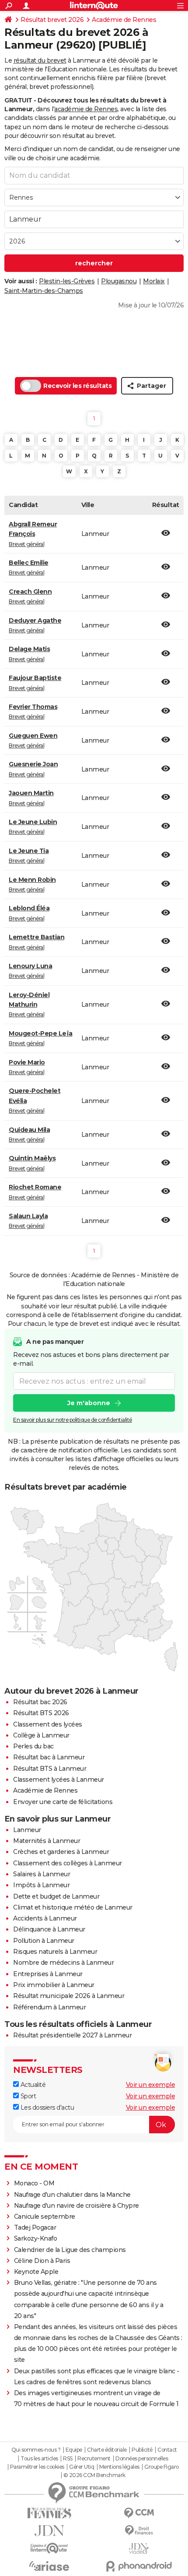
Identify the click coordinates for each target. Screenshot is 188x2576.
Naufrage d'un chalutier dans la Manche (72, 2195)
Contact (167, 2450)
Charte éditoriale (107, 2450)
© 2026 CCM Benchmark (94, 2475)
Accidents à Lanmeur (45, 1918)
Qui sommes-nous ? (36, 2450)
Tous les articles (39, 2459)
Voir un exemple (151, 2085)
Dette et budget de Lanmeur (56, 1896)
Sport (27, 2096)
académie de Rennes (86, 109)
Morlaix (154, 281)
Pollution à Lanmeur (44, 1941)
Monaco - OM (34, 2183)
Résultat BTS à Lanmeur (50, 1769)
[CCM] (139, 2513)
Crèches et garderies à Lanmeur (61, 1852)
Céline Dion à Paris (42, 2261)
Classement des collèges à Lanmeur (68, 1863)
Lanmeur (27, 1830)
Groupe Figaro (162, 2467)
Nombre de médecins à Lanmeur (63, 1963)
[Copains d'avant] (49, 2548)
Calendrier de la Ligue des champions (70, 2250)
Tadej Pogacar (35, 2227)
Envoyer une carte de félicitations (63, 1802)
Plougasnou (119, 281)
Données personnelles (142, 2459)
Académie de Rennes (124, 20)
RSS (68, 2459)
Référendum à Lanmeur (49, 2007)
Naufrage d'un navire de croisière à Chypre (77, 2206)
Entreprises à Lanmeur (48, 1974)
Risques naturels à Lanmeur (55, 1952)
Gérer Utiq (82, 2467)
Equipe (74, 2450)
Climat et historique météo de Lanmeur (73, 1907)
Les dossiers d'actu (46, 2107)
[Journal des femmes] (49, 2513)
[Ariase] (49, 2566)
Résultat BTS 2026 (41, 1713)
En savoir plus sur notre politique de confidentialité (73, 1420)
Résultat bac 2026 (40, 1702)
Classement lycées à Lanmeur (59, 1780)
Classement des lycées (48, 1724)
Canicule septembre (45, 2217)
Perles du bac (33, 1746)
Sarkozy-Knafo (36, 2238)
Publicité (142, 2450)
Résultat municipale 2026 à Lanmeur (69, 1996)
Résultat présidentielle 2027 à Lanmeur (72, 2035)
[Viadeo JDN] (139, 2549)
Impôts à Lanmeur (41, 1885)
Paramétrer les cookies (37, 2467)
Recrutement (94, 2459)
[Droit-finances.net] (139, 2531)
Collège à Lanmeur (41, 1735)
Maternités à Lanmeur (47, 1841)
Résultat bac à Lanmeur (49, 1757)
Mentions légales (119, 2467)
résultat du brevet (40, 60)
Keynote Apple (36, 2272)
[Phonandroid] (139, 2566)
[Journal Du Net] (49, 2531)
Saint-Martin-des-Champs (44, 291)
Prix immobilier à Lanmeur (54, 1985)
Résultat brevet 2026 (52, 20)
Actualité (32, 2085)
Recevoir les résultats (77, 386)
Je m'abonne (89, 1403)
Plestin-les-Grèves (67, 281)
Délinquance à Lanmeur (49, 1929)
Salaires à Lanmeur (42, 1874)
